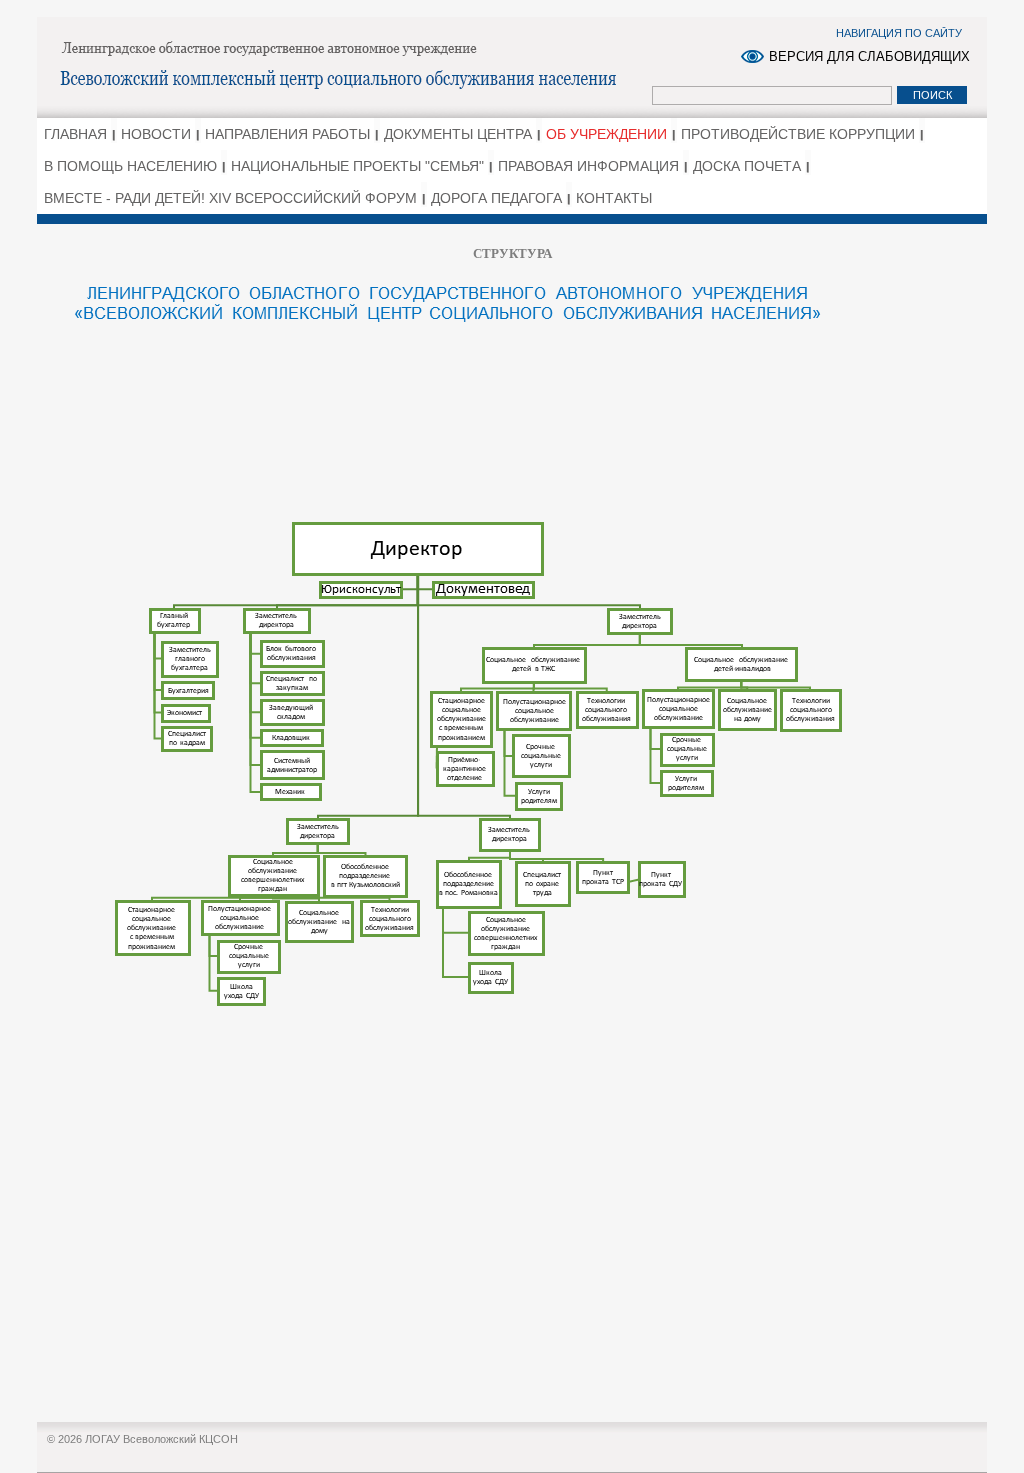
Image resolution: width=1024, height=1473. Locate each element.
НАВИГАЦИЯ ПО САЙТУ (899, 33)
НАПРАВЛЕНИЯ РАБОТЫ (287, 134)
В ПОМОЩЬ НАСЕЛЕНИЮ (130, 166)
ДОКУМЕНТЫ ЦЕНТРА (458, 134)
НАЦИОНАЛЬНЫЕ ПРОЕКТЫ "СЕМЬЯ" (357, 166)
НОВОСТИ (156, 134)
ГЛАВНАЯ (75, 134)
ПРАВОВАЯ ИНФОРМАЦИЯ (588, 166)
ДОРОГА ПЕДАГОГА (496, 198)
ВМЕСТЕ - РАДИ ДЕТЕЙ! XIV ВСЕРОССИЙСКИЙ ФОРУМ (230, 198)
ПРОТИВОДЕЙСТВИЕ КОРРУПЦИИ (798, 134)
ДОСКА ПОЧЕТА (747, 166)
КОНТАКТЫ (614, 198)
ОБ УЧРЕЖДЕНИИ (606, 134)
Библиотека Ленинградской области (347, 66)
